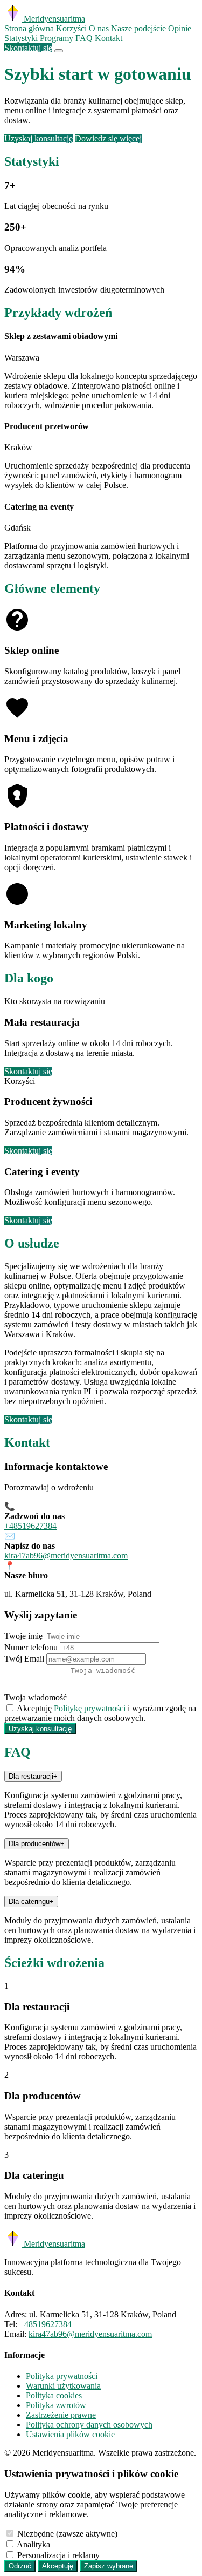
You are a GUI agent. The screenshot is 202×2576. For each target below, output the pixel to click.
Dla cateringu (31, 1902)
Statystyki (21, 38)
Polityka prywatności (62, 2376)
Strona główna (29, 28)
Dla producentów (37, 1844)
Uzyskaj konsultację (39, 138)
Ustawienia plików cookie (70, 2434)
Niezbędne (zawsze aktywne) (67, 2534)
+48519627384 (30, 1526)
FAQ (84, 38)
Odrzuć (20, 2566)
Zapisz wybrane (109, 2566)
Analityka (33, 2544)
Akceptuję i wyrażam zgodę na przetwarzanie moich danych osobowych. (100, 1713)
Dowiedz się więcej (108, 138)
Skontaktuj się (28, 48)
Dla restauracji (33, 1776)
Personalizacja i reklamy (58, 2555)
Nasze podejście (138, 28)
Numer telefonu (31, 1647)
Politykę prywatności (90, 1708)
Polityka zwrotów (56, 2405)
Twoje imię (23, 1636)
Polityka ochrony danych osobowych (89, 2425)
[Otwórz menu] (59, 51)
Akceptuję (58, 2566)
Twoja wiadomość (36, 1697)
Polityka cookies (54, 2395)
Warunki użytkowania (63, 2386)
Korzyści (71, 28)
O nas (99, 28)
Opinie (180, 28)
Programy (57, 38)
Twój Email (24, 1659)
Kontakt (109, 38)
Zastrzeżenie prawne (61, 2415)
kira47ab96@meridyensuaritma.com (66, 1555)
